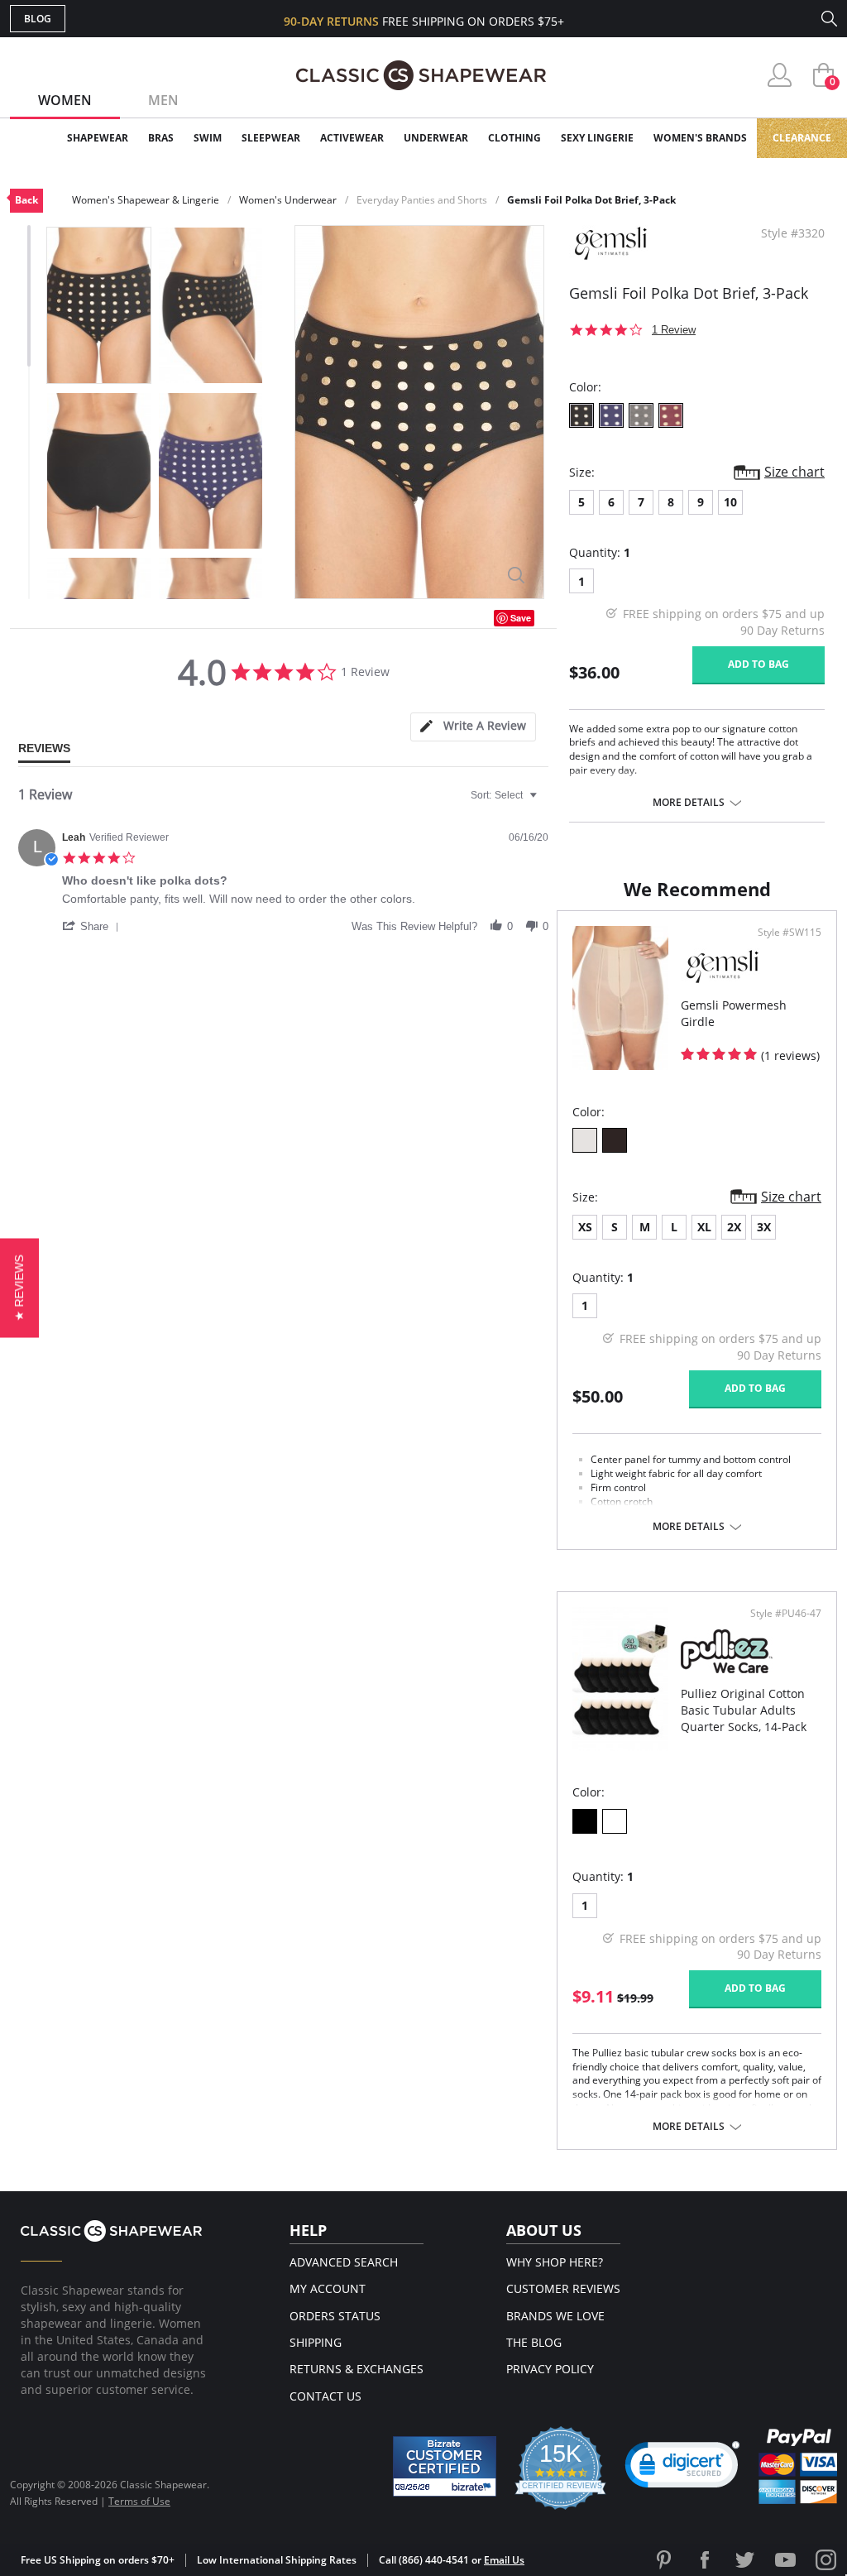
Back (26, 200)
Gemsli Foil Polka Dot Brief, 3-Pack (591, 200)
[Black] (581, 415)
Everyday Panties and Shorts (422, 200)
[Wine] (671, 415)
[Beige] (585, 1140)
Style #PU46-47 (786, 1614)
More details (689, 803)
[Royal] (611, 415)
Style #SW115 (790, 933)
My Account (328, 2288)
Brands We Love (555, 2316)
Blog (38, 19)
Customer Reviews (563, 2288)
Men (163, 100)
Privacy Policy (550, 2369)
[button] (93, 926)
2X (734, 1227)
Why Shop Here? (555, 2262)
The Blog (534, 2342)
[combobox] (506, 795)
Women (65, 100)
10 (730, 502)
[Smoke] (641, 415)
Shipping (316, 2342)
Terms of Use (139, 2501)
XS (585, 1227)
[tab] (473, 727)
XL (704, 1227)
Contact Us (325, 2396)
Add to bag (758, 664)
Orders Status (335, 2316)
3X (764, 1227)
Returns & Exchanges (357, 2369)
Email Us (504, 2560)
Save (521, 618)
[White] (615, 1821)
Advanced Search (344, 2262)
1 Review (674, 330)
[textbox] (545, 802)
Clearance (802, 138)
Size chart (794, 472)
